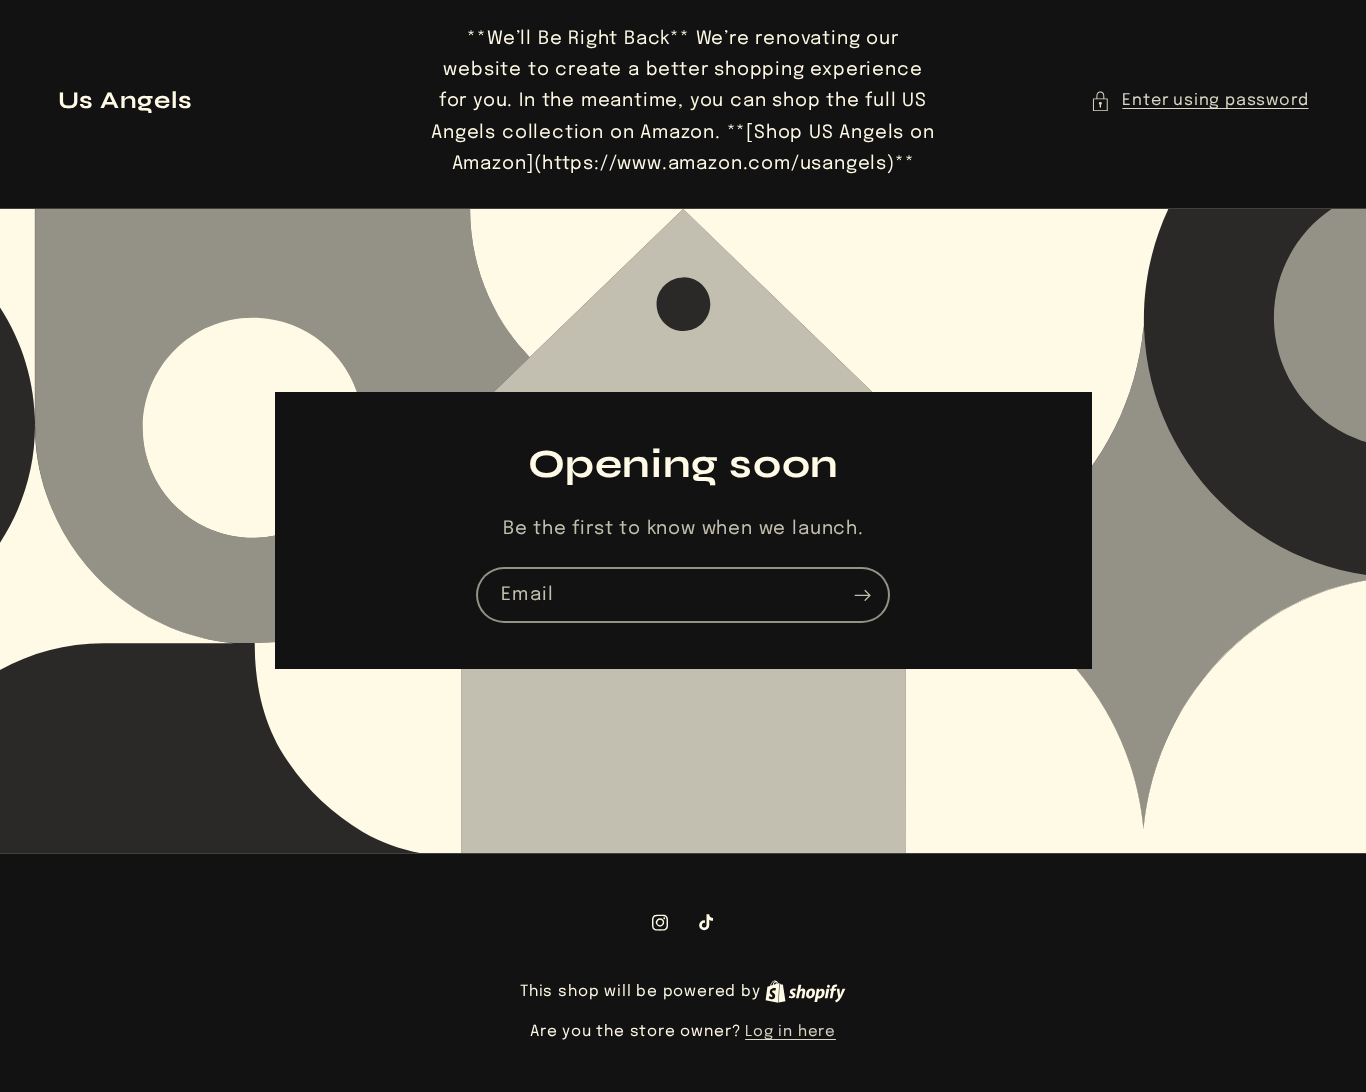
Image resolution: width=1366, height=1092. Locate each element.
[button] (1199, 100)
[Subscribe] (862, 596)
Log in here (790, 1032)
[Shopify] (805, 992)
